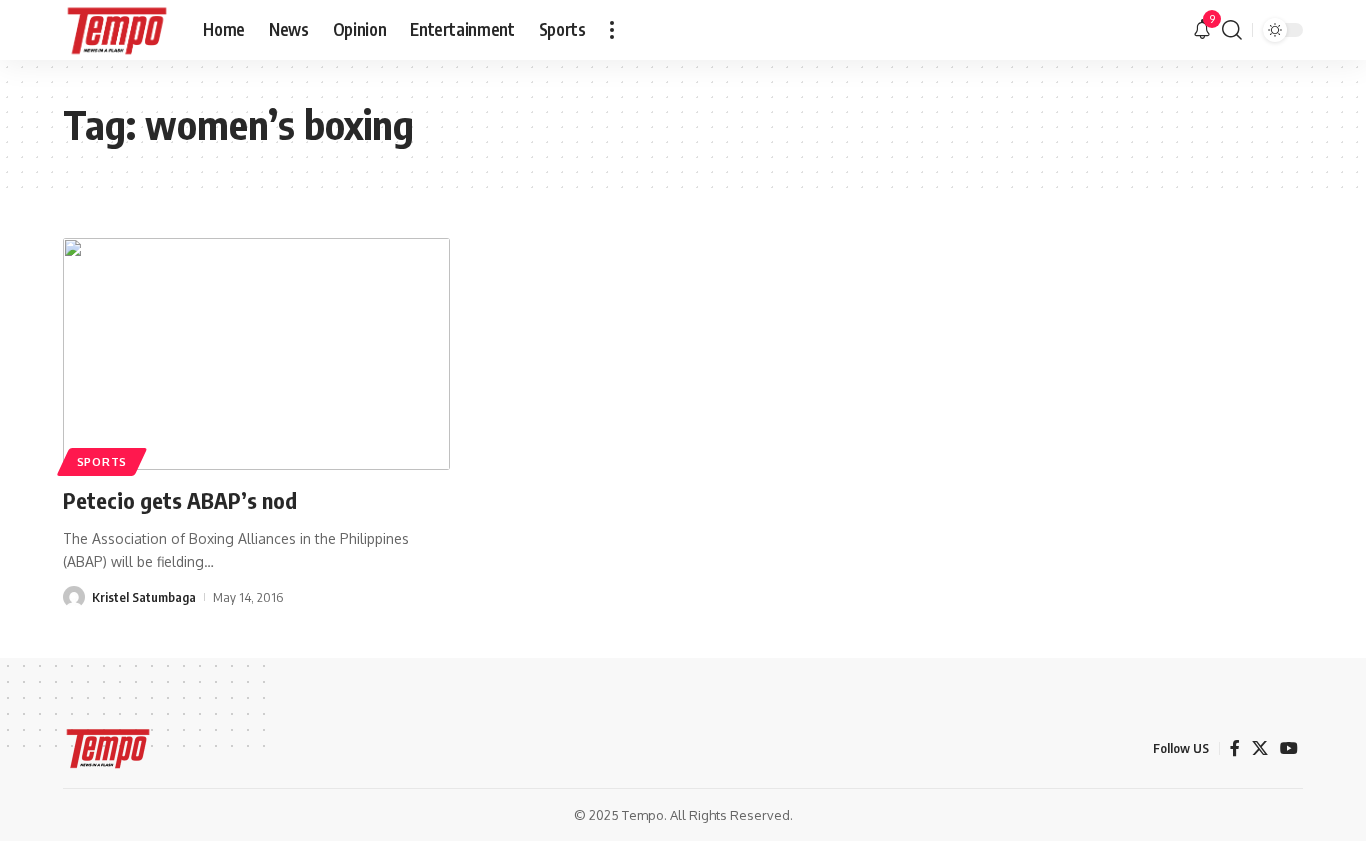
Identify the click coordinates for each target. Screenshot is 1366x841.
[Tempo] (117, 30)
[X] (1260, 748)
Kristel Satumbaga (144, 597)
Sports (102, 461)
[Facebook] (1235, 748)
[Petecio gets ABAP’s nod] (256, 354)
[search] (1232, 30)
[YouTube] (1289, 748)
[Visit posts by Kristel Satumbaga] (74, 597)
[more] (612, 30)
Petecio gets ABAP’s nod (180, 500)
